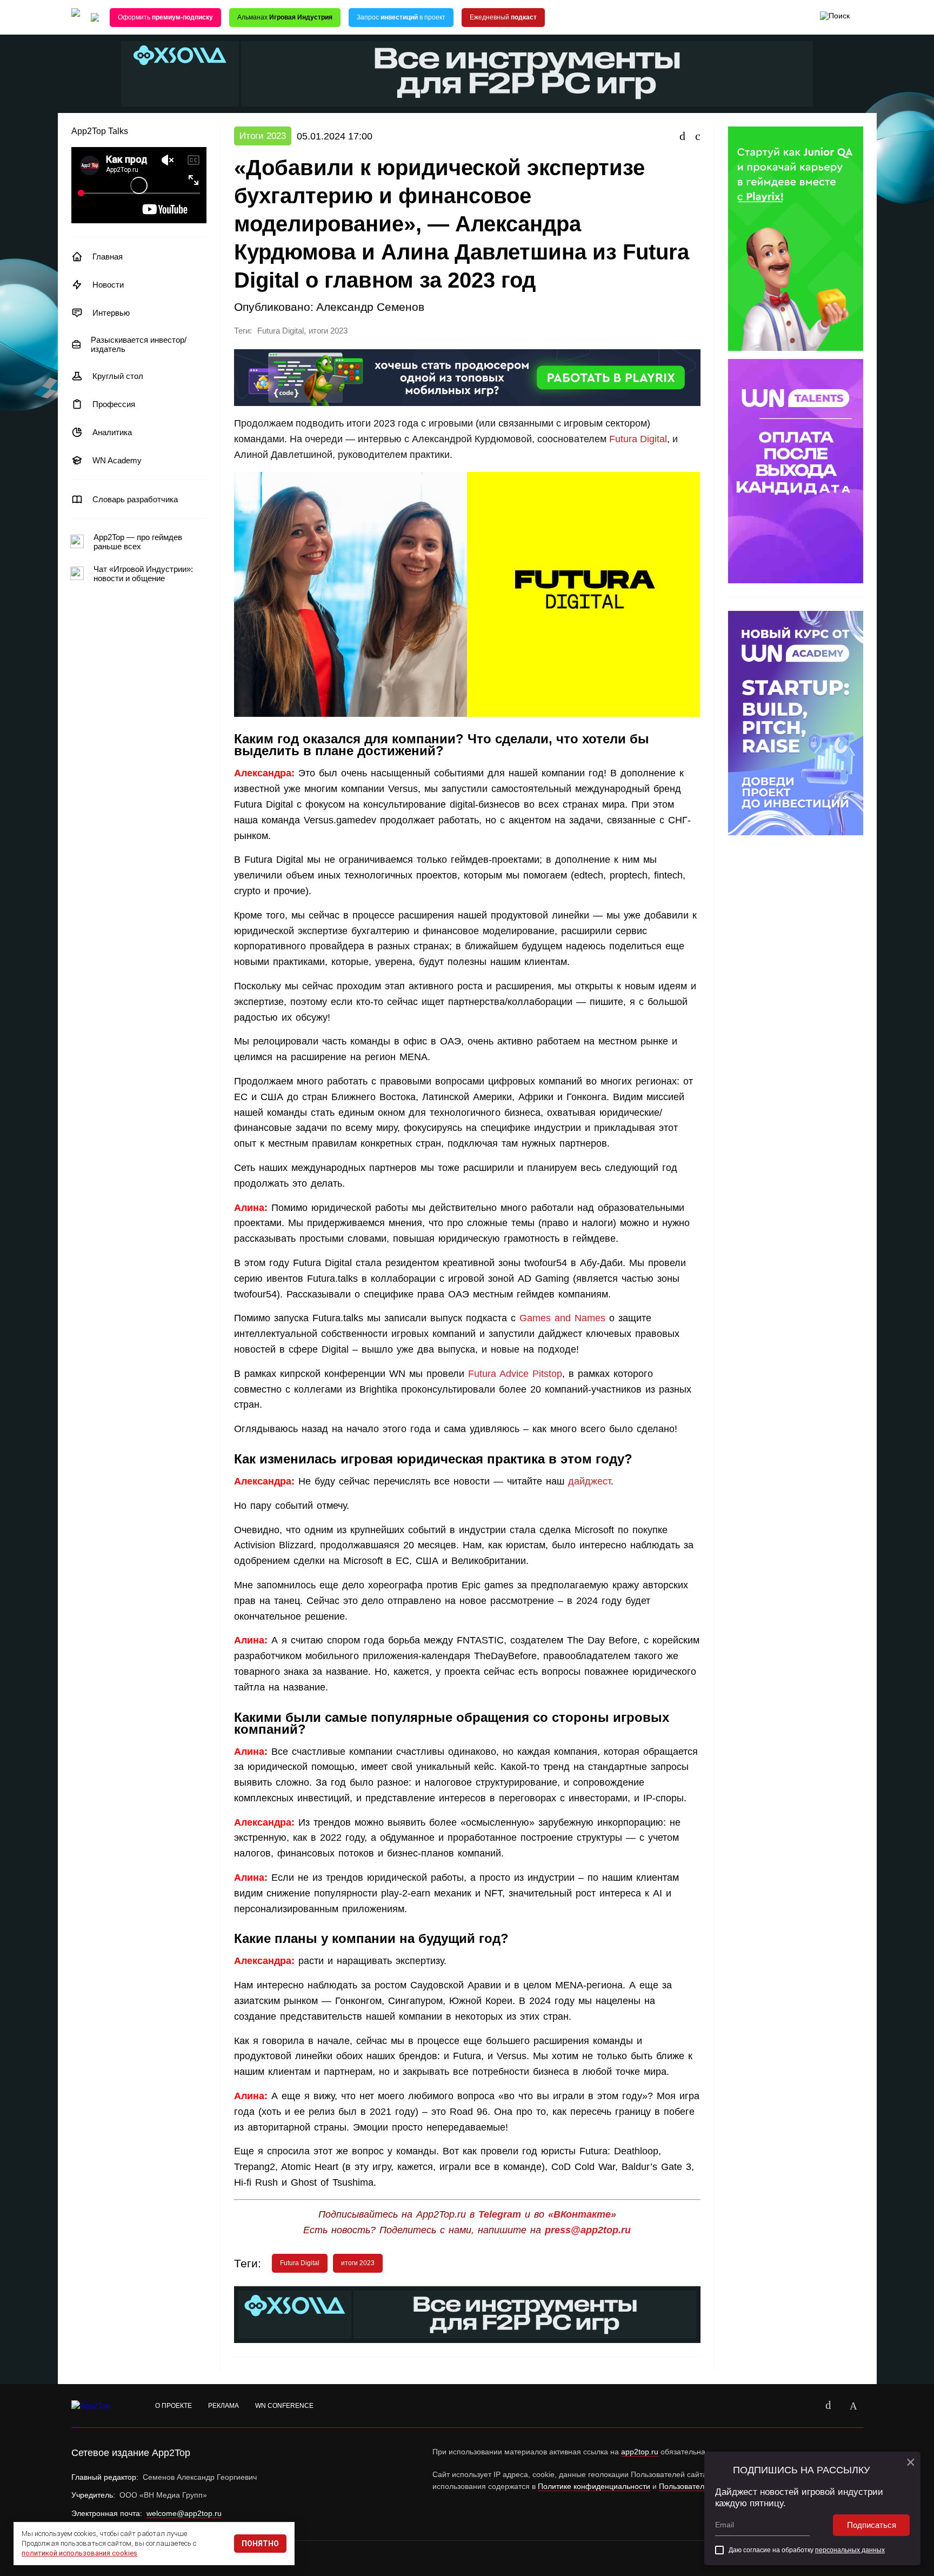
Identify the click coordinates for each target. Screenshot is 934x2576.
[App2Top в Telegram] (853, 2406)
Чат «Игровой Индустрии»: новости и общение (143, 574)
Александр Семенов (370, 307)
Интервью (111, 313)
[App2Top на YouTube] (804, 2406)
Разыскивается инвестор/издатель (139, 344)
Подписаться (872, 2525)
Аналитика (112, 432)
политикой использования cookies (79, 2553)
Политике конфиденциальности (594, 2486)
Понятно (260, 2544)
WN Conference (284, 2406)
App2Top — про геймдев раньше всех (138, 542)
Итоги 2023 (263, 136)
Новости (108, 285)
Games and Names (562, 1318)
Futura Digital (281, 331)
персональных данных (850, 2550)
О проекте (174, 2406)
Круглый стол (118, 376)
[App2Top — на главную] (101, 2406)
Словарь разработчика (135, 499)
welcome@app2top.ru (184, 2513)
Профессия (114, 404)
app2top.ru (640, 2452)
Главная (108, 257)
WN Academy (117, 460)
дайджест (589, 1481)
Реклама (224, 2406)
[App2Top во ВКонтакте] (829, 2406)
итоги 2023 (328, 331)
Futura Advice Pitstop (515, 1374)
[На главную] (76, 18)
